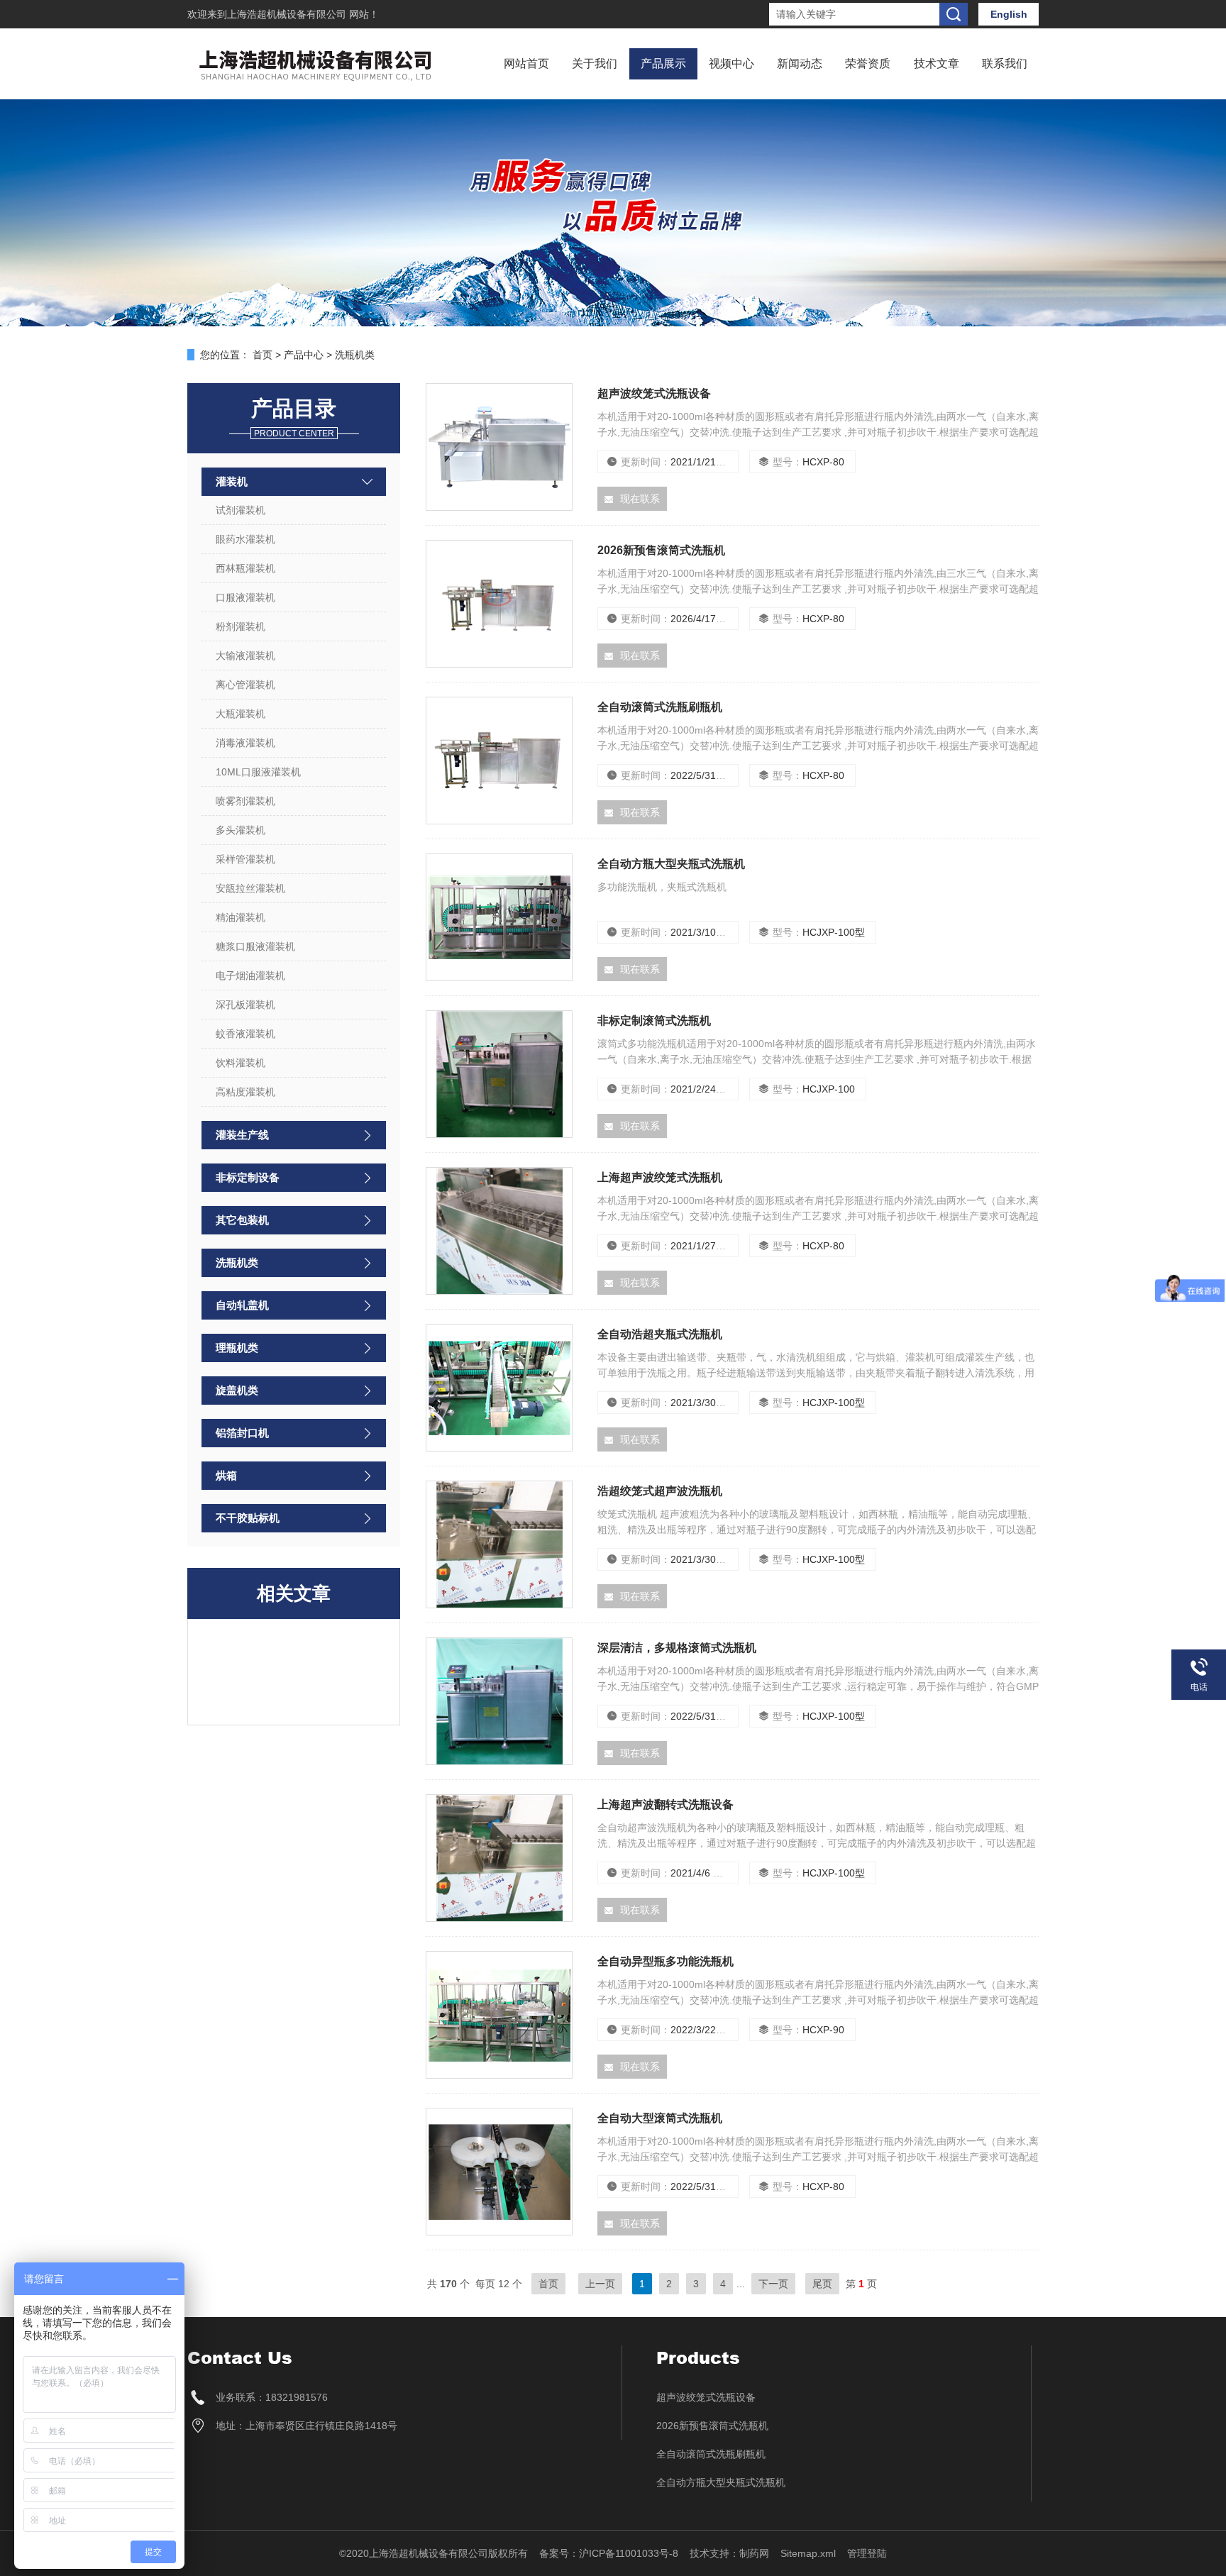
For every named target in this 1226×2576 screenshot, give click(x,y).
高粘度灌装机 (245, 1092)
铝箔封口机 (242, 1433)
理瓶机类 (237, 1348)
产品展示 (663, 63)
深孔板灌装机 (245, 1005)
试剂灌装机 (241, 510)
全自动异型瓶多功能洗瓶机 (666, 1961)
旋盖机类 (237, 1390)
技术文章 (937, 63)
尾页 (822, 2284)
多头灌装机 (241, 830)
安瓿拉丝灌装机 (250, 888)
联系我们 (1005, 63)
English (1009, 14)
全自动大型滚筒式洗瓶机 (660, 2118)
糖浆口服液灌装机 (255, 946)
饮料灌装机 (241, 1063)
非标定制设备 (248, 1177)
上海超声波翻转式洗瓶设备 (666, 1804)
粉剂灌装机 (241, 626)
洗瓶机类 (237, 1262)
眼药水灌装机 (245, 539)
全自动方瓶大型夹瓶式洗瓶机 (671, 864)
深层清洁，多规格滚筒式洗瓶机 (677, 1648)
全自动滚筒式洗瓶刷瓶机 (660, 707)
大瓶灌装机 (241, 714)
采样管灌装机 (245, 859)
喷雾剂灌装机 (245, 801)
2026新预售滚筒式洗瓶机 (661, 550)
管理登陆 (867, 2553)
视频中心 (731, 63)
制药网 (754, 2553)
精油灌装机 (241, 917)
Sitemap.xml (808, 2553)
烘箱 (226, 1475)
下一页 (773, 2284)
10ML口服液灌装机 (258, 772)
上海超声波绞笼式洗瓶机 (660, 1177)
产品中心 (304, 355)
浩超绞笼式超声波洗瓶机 (660, 1491)
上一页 (600, 2284)
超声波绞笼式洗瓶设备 (654, 393)
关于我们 (595, 63)
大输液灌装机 (245, 656)
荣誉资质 (868, 63)
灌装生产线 (242, 1135)
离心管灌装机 (245, 685)
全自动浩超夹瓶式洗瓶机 (660, 1334)
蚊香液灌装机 (245, 1034)
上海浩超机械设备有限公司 (288, 14)
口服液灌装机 (245, 597)
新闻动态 (800, 63)
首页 (263, 355)
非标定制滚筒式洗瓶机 (654, 1021)
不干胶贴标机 (248, 1518)
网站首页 (526, 63)
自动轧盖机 (242, 1305)
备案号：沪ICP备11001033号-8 (609, 2553)
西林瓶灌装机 (245, 568)
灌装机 (232, 481)
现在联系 (640, 499)
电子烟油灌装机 (250, 975)
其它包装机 (242, 1220)
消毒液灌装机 (245, 743)
